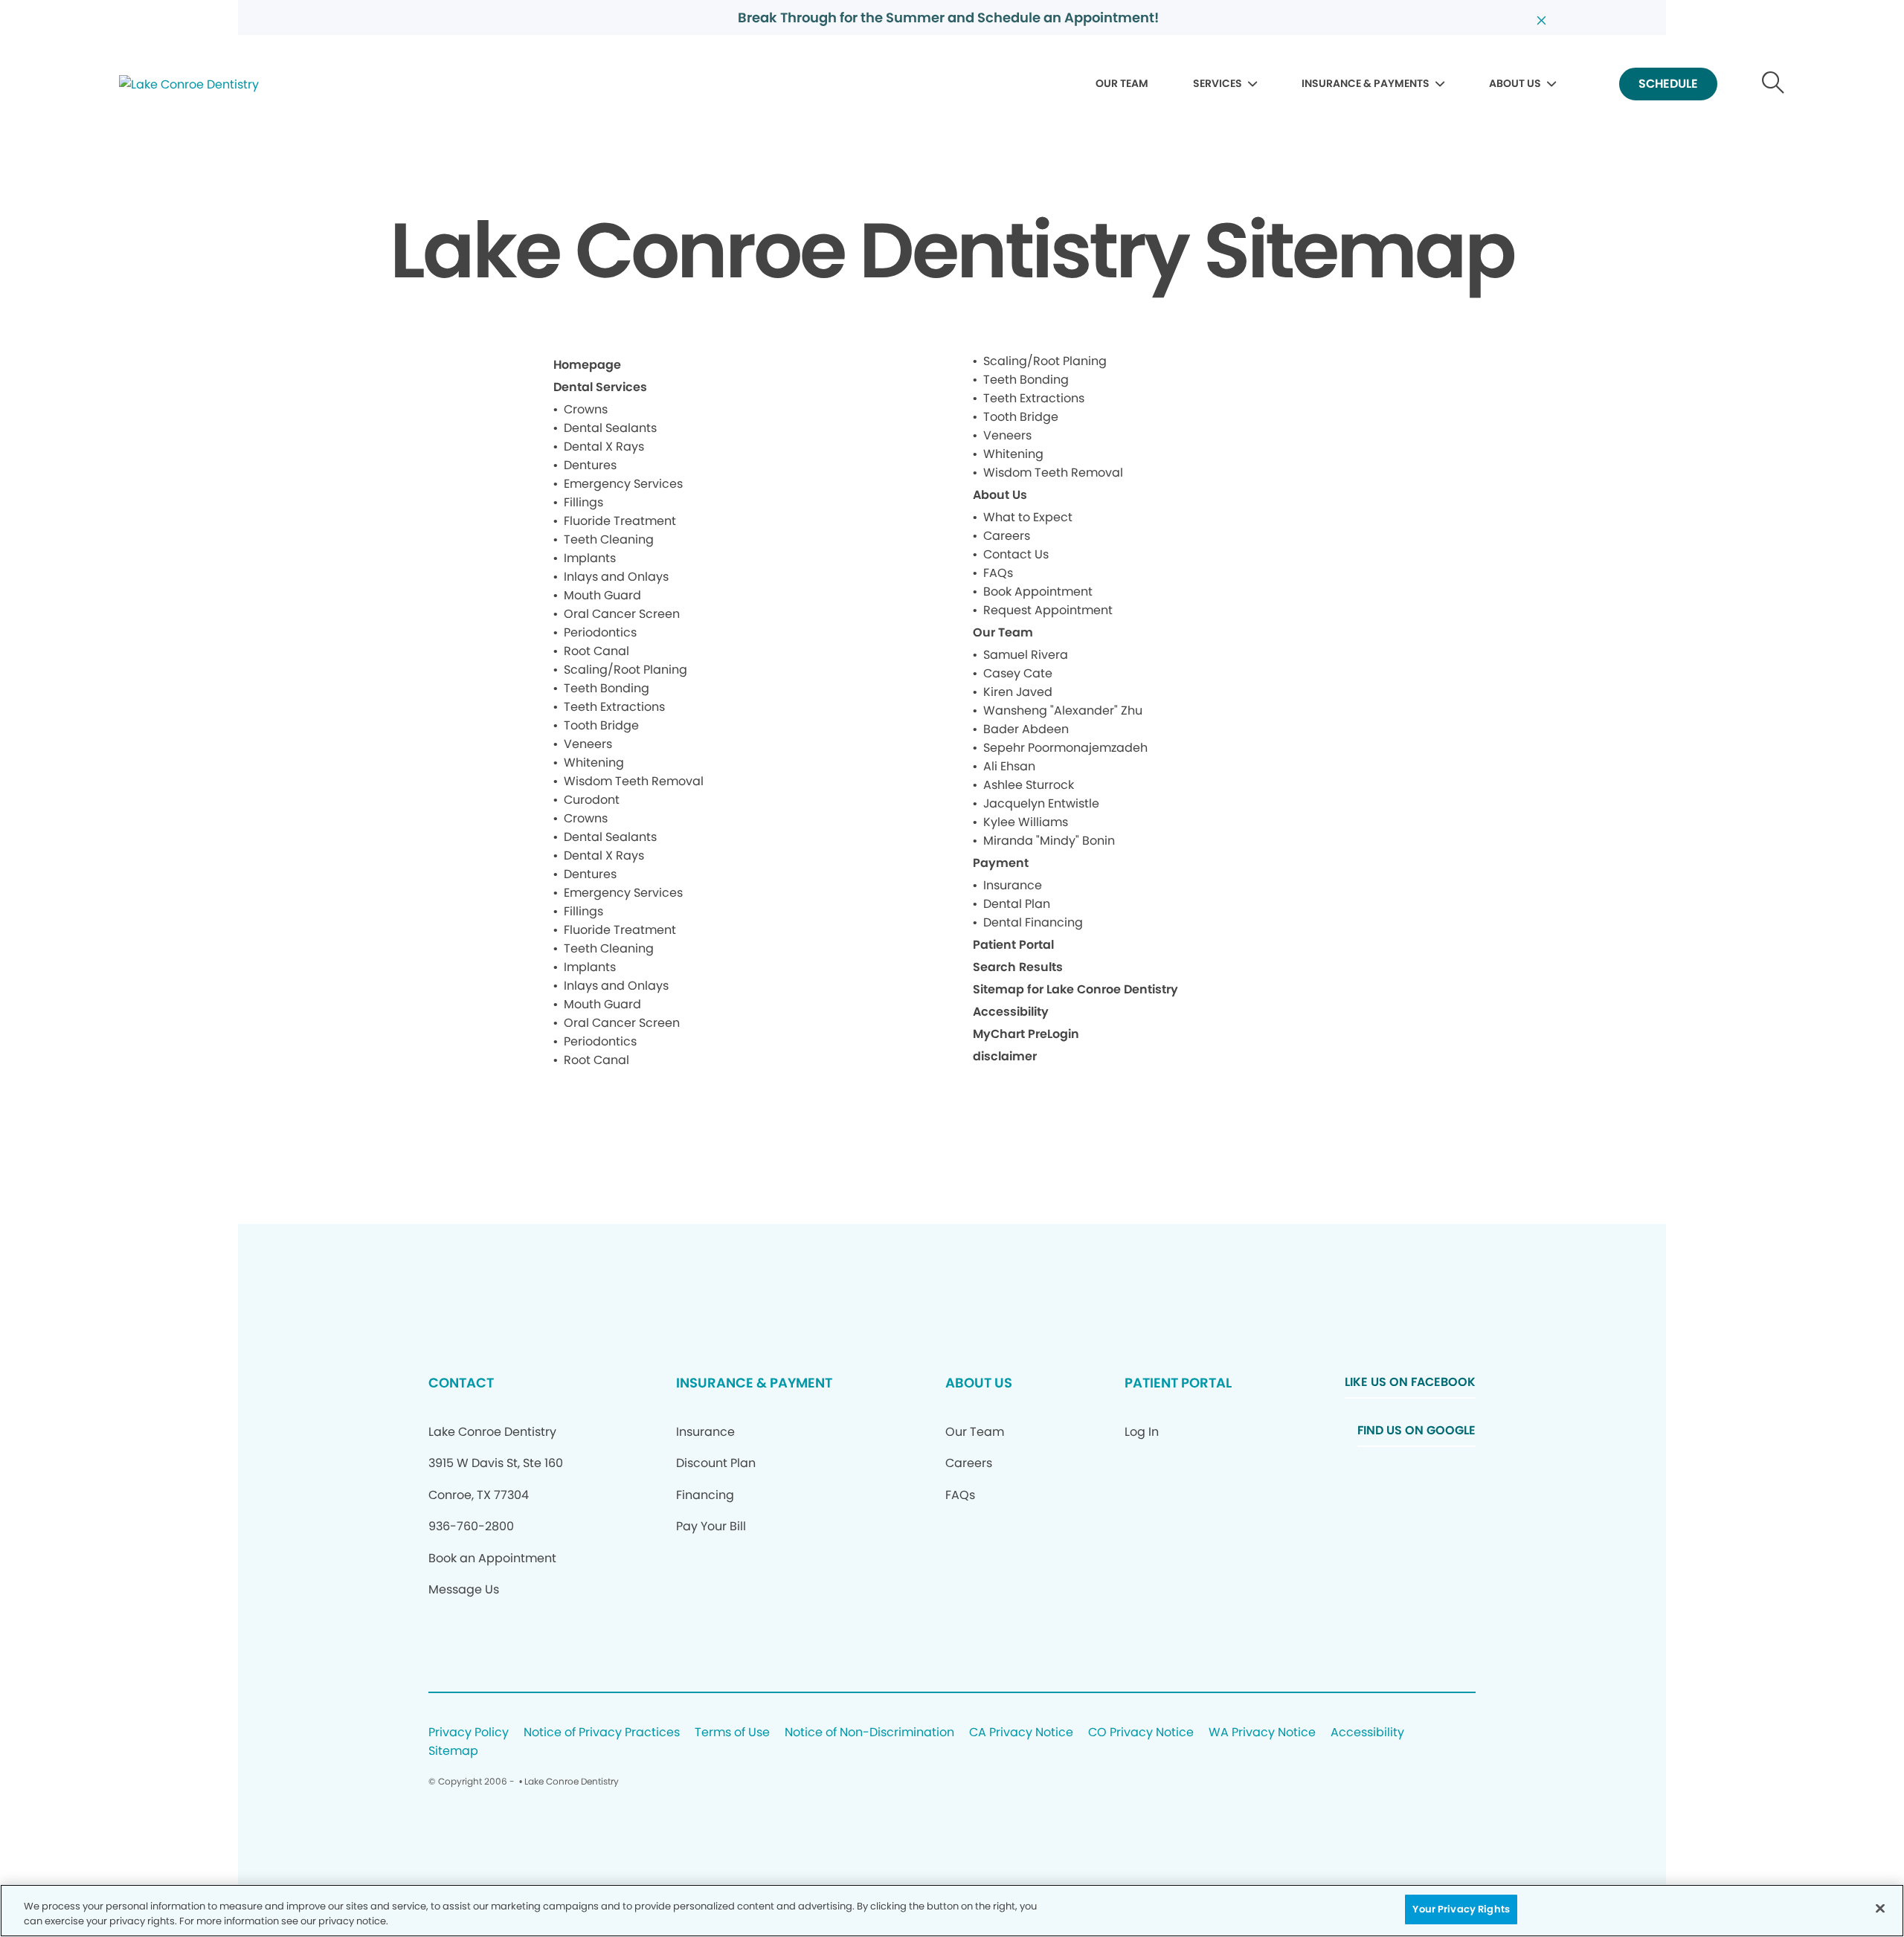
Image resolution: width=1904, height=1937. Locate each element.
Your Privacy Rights (1461, 1909)
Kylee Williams (1026, 822)
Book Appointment (1038, 592)
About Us (1000, 495)
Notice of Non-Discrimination (869, 1733)
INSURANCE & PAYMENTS (1366, 83)
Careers (1007, 536)
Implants (590, 558)
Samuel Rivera (1026, 655)
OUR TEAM (1122, 83)
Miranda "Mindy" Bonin (1049, 841)
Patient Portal (1013, 945)
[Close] (1880, 1908)
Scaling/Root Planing (625, 670)
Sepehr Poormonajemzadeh (1065, 748)
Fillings (583, 502)
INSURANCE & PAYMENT (754, 1383)
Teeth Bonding (607, 688)
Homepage (587, 365)
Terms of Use (732, 1733)
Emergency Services (623, 484)
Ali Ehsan (1009, 766)
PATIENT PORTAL (1178, 1383)
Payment (1001, 863)
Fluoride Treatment (620, 521)
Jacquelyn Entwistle (1041, 803)
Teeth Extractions (614, 707)
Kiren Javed (1018, 692)
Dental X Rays (604, 447)
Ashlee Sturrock (1029, 785)
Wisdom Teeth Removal (634, 781)
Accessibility (1011, 1012)
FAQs (998, 573)
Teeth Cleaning (609, 539)
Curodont (592, 800)
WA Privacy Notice (1262, 1733)
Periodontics (600, 632)
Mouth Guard (602, 595)
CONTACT (461, 1383)
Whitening (594, 763)
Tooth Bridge (601, 725)
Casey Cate (1018, 673)
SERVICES (1218, 83)
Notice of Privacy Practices (602, 1733)
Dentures (590, 465)
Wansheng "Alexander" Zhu (1063, 710)
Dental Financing (1033, 922)
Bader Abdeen (1026, 729)
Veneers (588, 744)
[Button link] (1773, 84)
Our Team (1003, 632)
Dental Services (600, 387)
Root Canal (596, 651)
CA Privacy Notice (1021, 1733)
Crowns (586, 409)
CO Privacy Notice (1141, 1733)
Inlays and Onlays (616, 577)
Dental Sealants (610, 428)
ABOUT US (1515, 83)
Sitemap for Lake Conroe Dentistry (1075, 989)
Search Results (1018, 967)
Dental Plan (1017, 904)
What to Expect (1028, 517)
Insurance (1013, 885)
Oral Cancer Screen (622, 614)
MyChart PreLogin (1026, 1034)
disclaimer (1005, 1056)
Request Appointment (1048, 610)
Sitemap (453, 1751)
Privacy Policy (469, 1733)
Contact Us (1016, 554)
